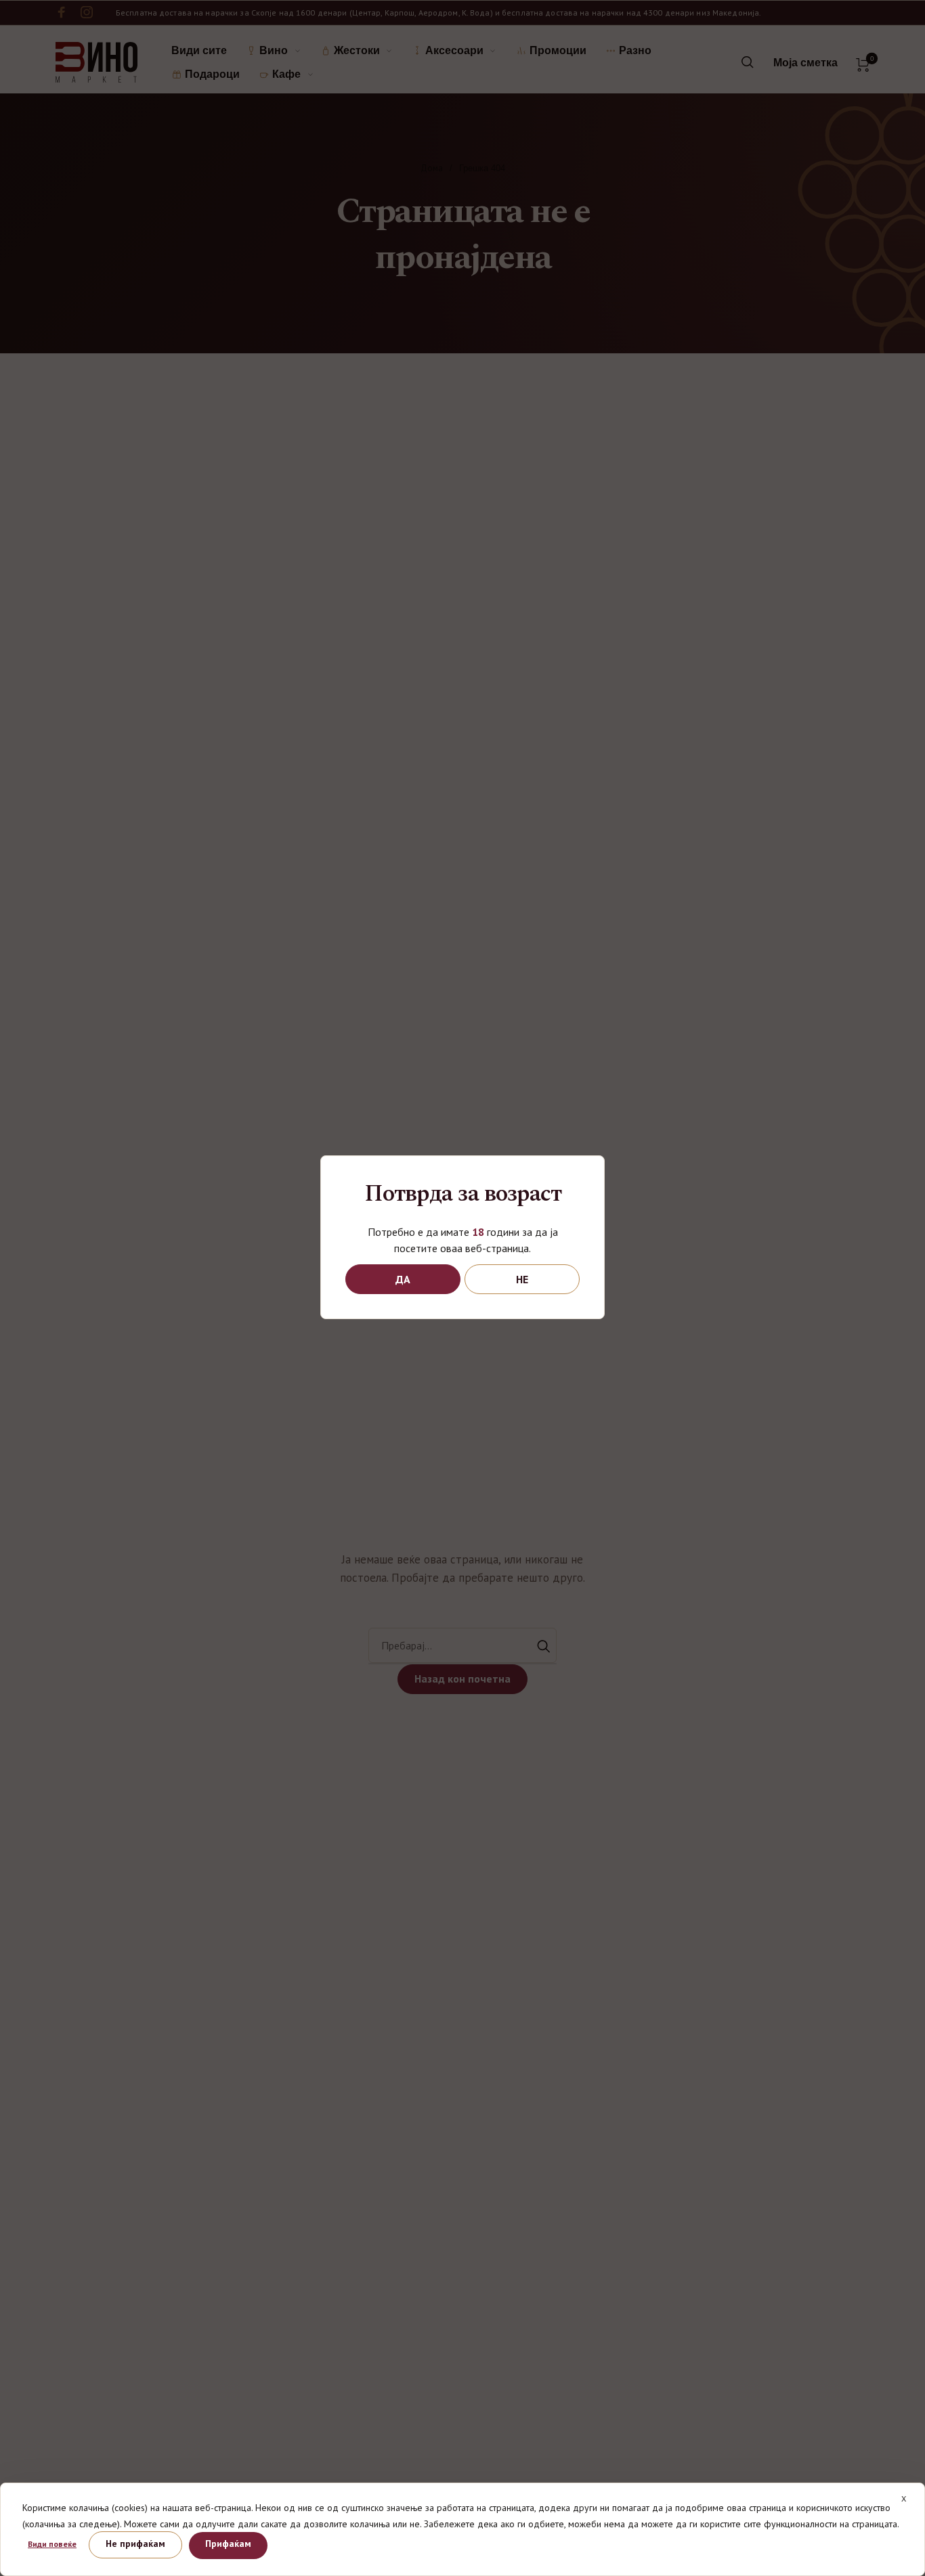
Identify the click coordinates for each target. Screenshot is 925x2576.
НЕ (522, 1279)
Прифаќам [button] (228, 2544)
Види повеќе (52, 2544)
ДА (403, 1279)
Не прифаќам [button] (135, 2544)
